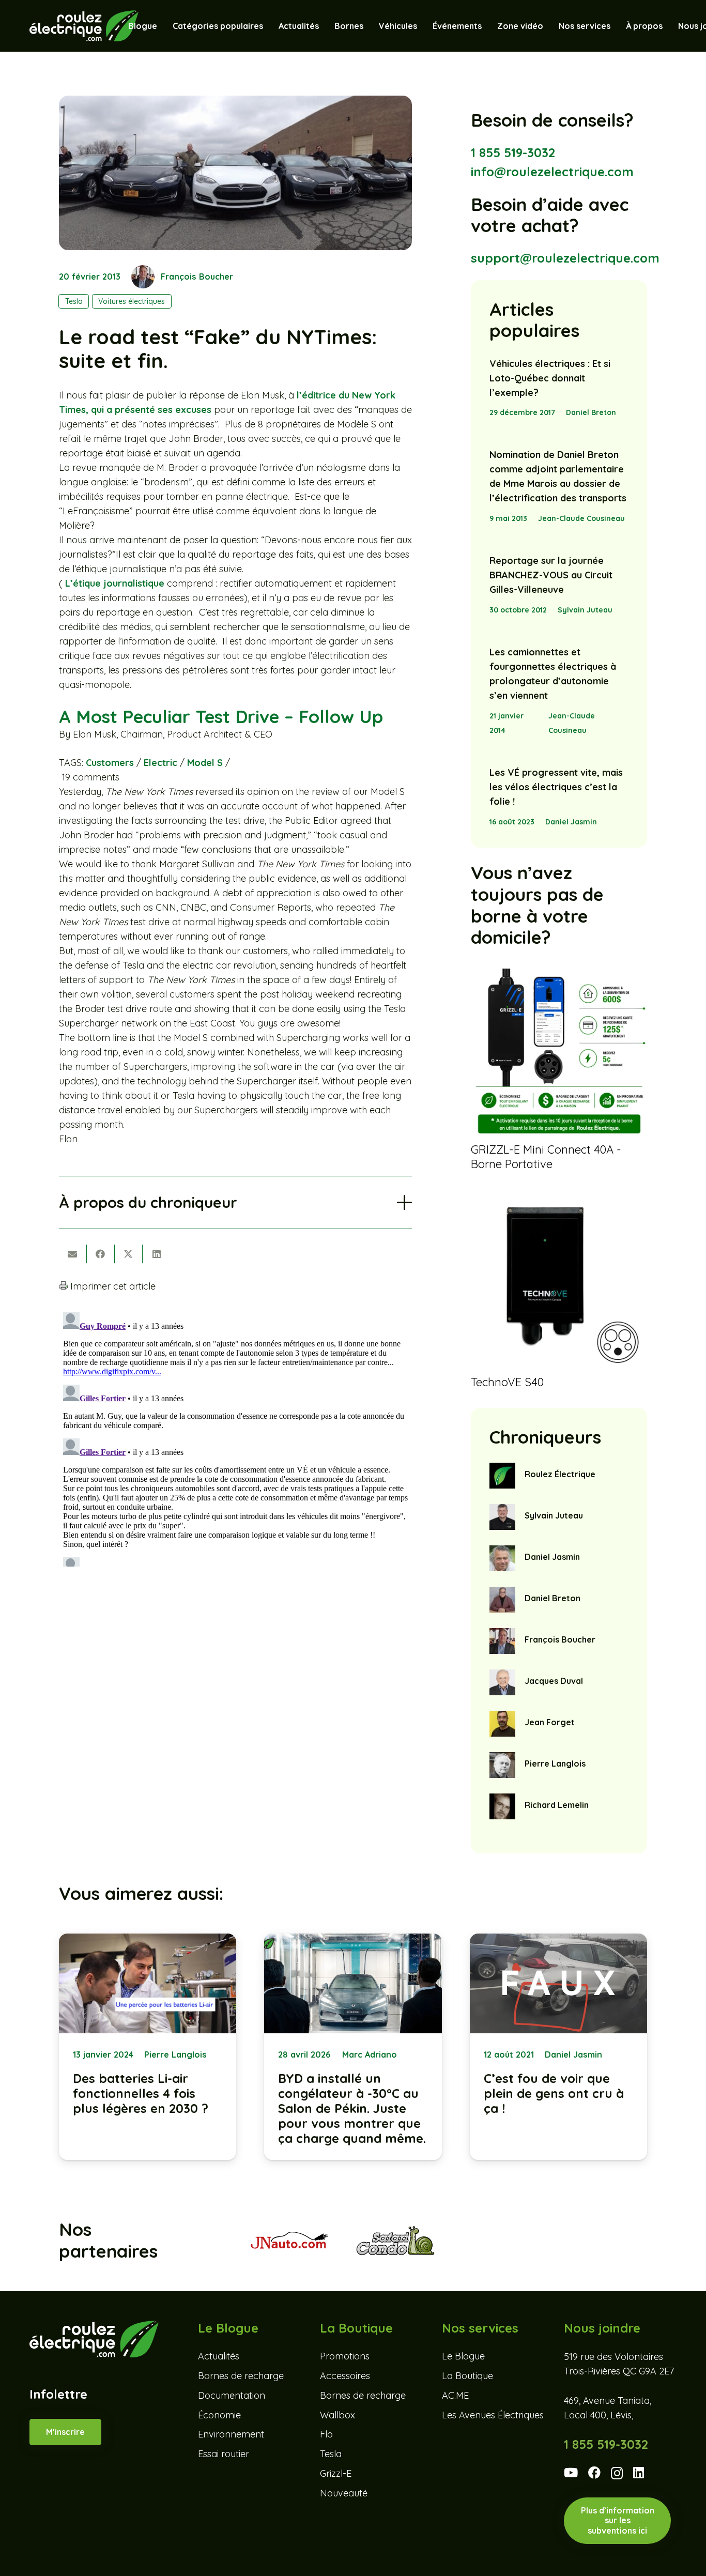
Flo (326, 2435)
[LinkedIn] (639, 2473)
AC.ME (455, 2395)
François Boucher (197, 277)
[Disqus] (235, 1437)
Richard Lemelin (557, 1805)
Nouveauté (344, 2493)
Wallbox (337, 2415)
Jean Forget (550, 1722)
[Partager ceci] (101, 1254)
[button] (422, 26)
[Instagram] (617, 2473)
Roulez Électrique (560, 1474)
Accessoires (345, 2376)
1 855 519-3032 (513, 152)
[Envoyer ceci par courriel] (73, 1254)
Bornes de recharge (241, 2376)
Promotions (345, 2357)
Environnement (231, 2435)
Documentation (232, 2395)
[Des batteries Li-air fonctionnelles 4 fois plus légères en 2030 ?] (148, 2047)
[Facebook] (594, 2473)
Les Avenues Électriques (493, 2415)
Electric (160, 763)
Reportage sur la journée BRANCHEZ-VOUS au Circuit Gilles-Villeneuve (551, 575)
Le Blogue (463, 2357)
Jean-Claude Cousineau (581, 518)
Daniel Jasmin (571, 822)
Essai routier (224, 2454)
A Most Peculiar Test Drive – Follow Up (221, 717)
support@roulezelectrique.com (565, 258)
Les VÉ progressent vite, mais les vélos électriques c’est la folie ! (556, 787)
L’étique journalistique (115, 583)
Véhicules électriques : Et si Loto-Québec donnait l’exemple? (550, 378)
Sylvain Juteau (585, 610)
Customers (110, 763)
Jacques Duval (554, 1681)
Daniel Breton (591, 412)
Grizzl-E (336, 2473)
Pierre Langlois (555, 1764)
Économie (219, 2415)
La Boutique (467, 2376)
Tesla (331, 2454)
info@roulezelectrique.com (552, 172)
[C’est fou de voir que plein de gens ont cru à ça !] (558, 2047)
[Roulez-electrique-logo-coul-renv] (84, 26)
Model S (205, 763)
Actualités (219, 2357)
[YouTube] (571, 2473)
